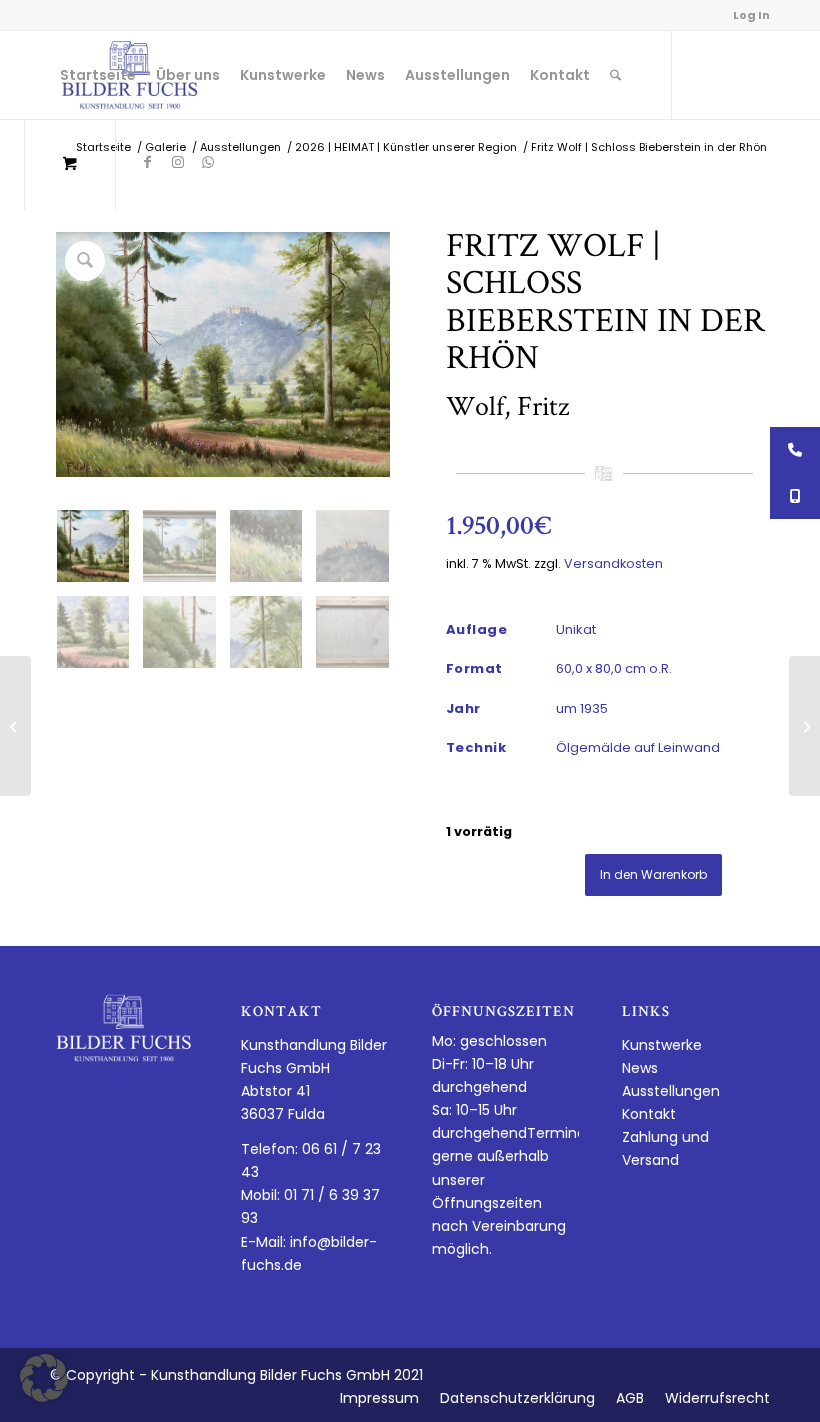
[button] (44, 1378)
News (640, 1068)
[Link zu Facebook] (148, 162)
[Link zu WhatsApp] (208, 162)
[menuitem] (98, 75)
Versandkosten (613, 563)
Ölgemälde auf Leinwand (638, 747)
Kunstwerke (662, 1045)
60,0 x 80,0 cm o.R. (614, 668)
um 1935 (582, 708)
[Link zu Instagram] (178, 162)
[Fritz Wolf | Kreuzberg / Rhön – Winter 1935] (15, 726)
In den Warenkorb (653, 874)
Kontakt (649, 1114)
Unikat (576, 629)
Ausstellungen (671, 1091)
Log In (751, 15)
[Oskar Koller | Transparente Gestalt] (804, 726)
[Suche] (615, 75)
